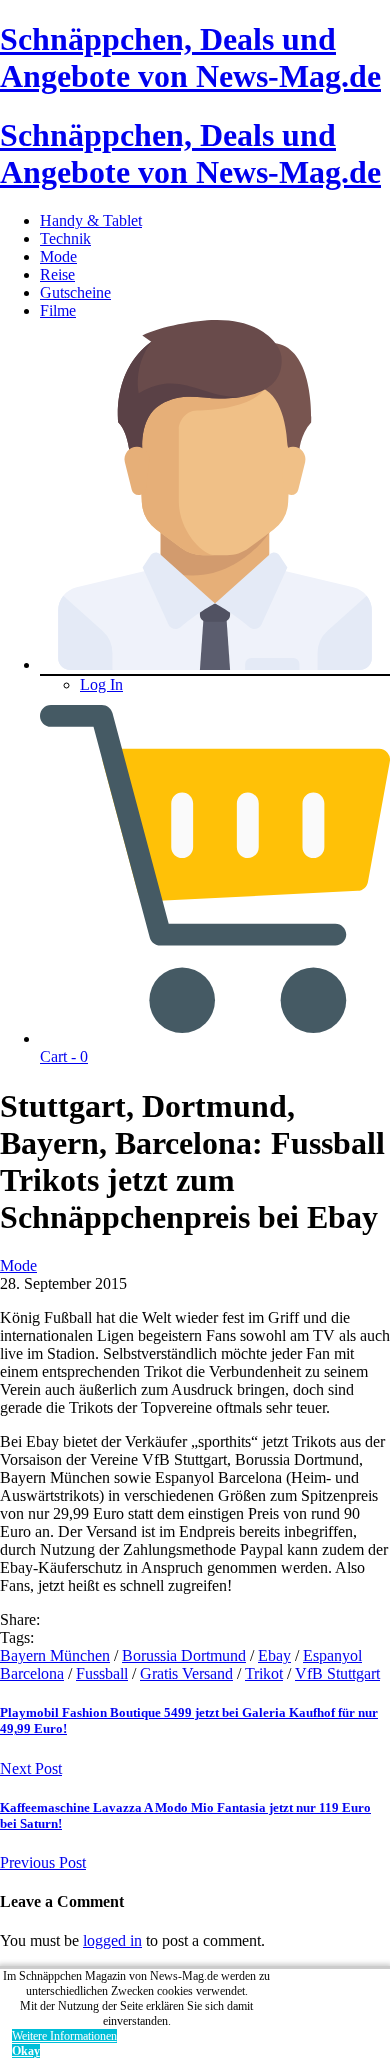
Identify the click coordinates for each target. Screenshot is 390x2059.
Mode (58, 256)
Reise (57, 274)
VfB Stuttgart (337, 1673)
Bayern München (55, 1655)
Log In (101, 684)
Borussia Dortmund (184, 1655)
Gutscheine (75, 292)
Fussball (102, 1673)
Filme (58, 310)
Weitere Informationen (64, 2036)
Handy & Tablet (91, 220)
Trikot (264, 1673)
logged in (112, 1940)
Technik (65, 238)
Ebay (274, 1655)
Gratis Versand (186, 1673)
